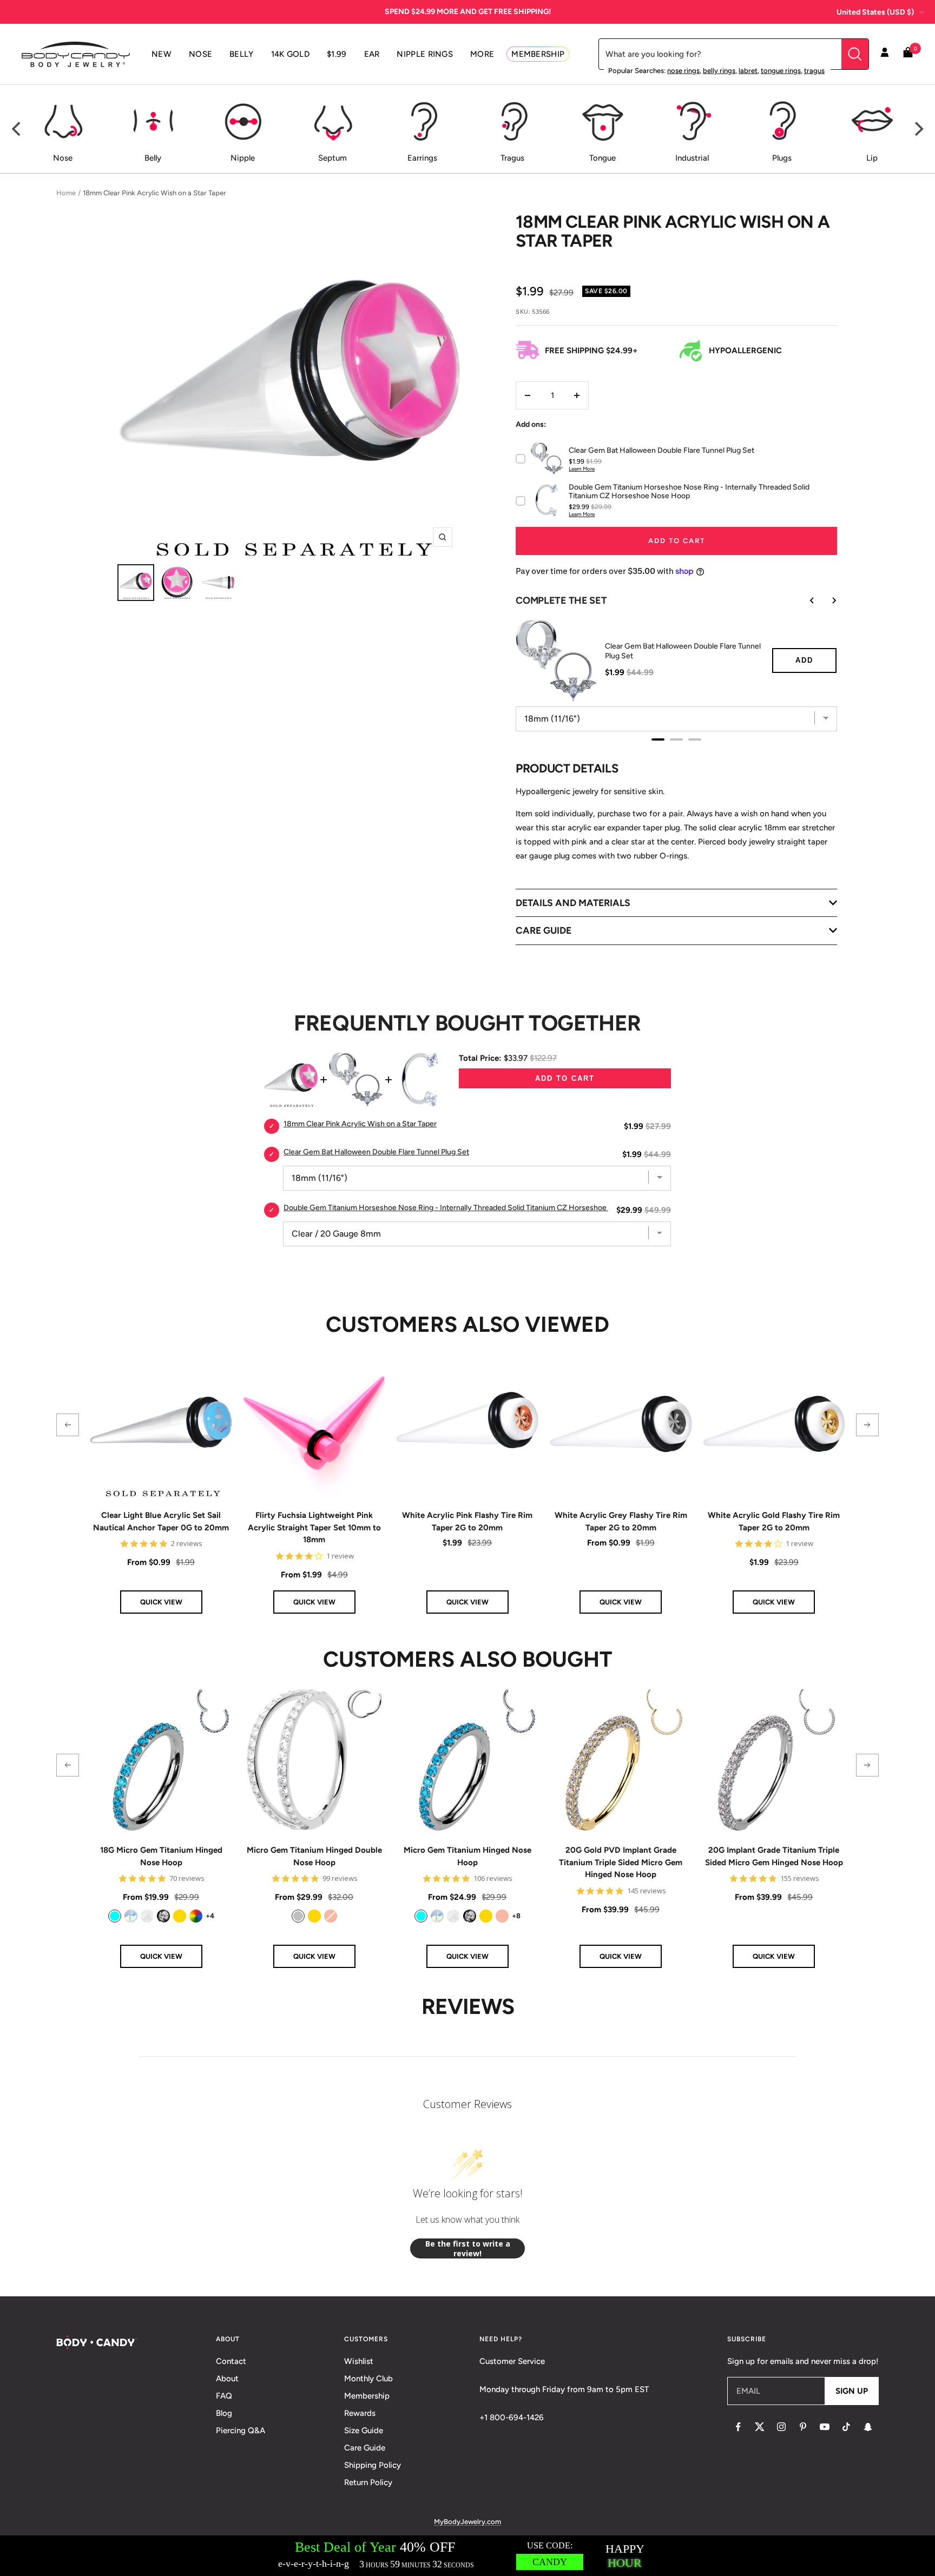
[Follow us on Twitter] (760, 2427)
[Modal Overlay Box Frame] (467, 2556)
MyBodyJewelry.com (467, 2522)
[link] (115, 1916)
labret (748, 71)
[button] (68, 1425)
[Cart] (908, 54)
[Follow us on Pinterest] (803, 2427)
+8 (516, 1916)
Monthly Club (368, 2379)
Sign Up (852, 2391)
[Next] (918, 129)
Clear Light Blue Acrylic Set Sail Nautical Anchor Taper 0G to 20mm (161, 1521)
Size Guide (364, 2430)
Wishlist (359, 2361)
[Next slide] (826, 600)
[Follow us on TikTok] (846, 2427)
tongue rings (781, 71)
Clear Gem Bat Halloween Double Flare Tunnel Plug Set (683, 651)
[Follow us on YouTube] (825, 2427)
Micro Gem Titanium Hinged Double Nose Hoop (314, 1856)
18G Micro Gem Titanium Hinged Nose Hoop (161, 1856)
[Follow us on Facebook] (738, 2427)
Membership (367, 2396)
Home (66, 193)
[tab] (658, 739)
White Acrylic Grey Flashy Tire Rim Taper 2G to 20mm (621, 1521)
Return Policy (368, 2482)
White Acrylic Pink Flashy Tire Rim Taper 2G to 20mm (467, 1521)
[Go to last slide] (805, 600)
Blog (224, 2413)
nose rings (683, 71)
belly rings (719, 71)
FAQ (224, 2396)
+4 (210, 1916)
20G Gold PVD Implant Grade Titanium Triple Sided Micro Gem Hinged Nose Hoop (621, 1862)
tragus (814, 71)
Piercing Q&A (241, 2430)
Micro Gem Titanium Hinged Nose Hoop (467, 1856)
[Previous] (17, 129)
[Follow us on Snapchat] (868, 2427)
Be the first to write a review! (468, 2248)
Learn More (582, 469)
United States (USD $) (875, 12)
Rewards (360, 2413)
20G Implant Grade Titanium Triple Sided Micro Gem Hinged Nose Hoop (774, 1856)
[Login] (885, 54)
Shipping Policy (373, 2465)
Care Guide (365, 2448)
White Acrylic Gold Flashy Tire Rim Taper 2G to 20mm (774, 1521)
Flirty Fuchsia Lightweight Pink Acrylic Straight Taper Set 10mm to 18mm (314, 1527)
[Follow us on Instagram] (781, 2427)
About (227, 2379)
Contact (231, 2361)
